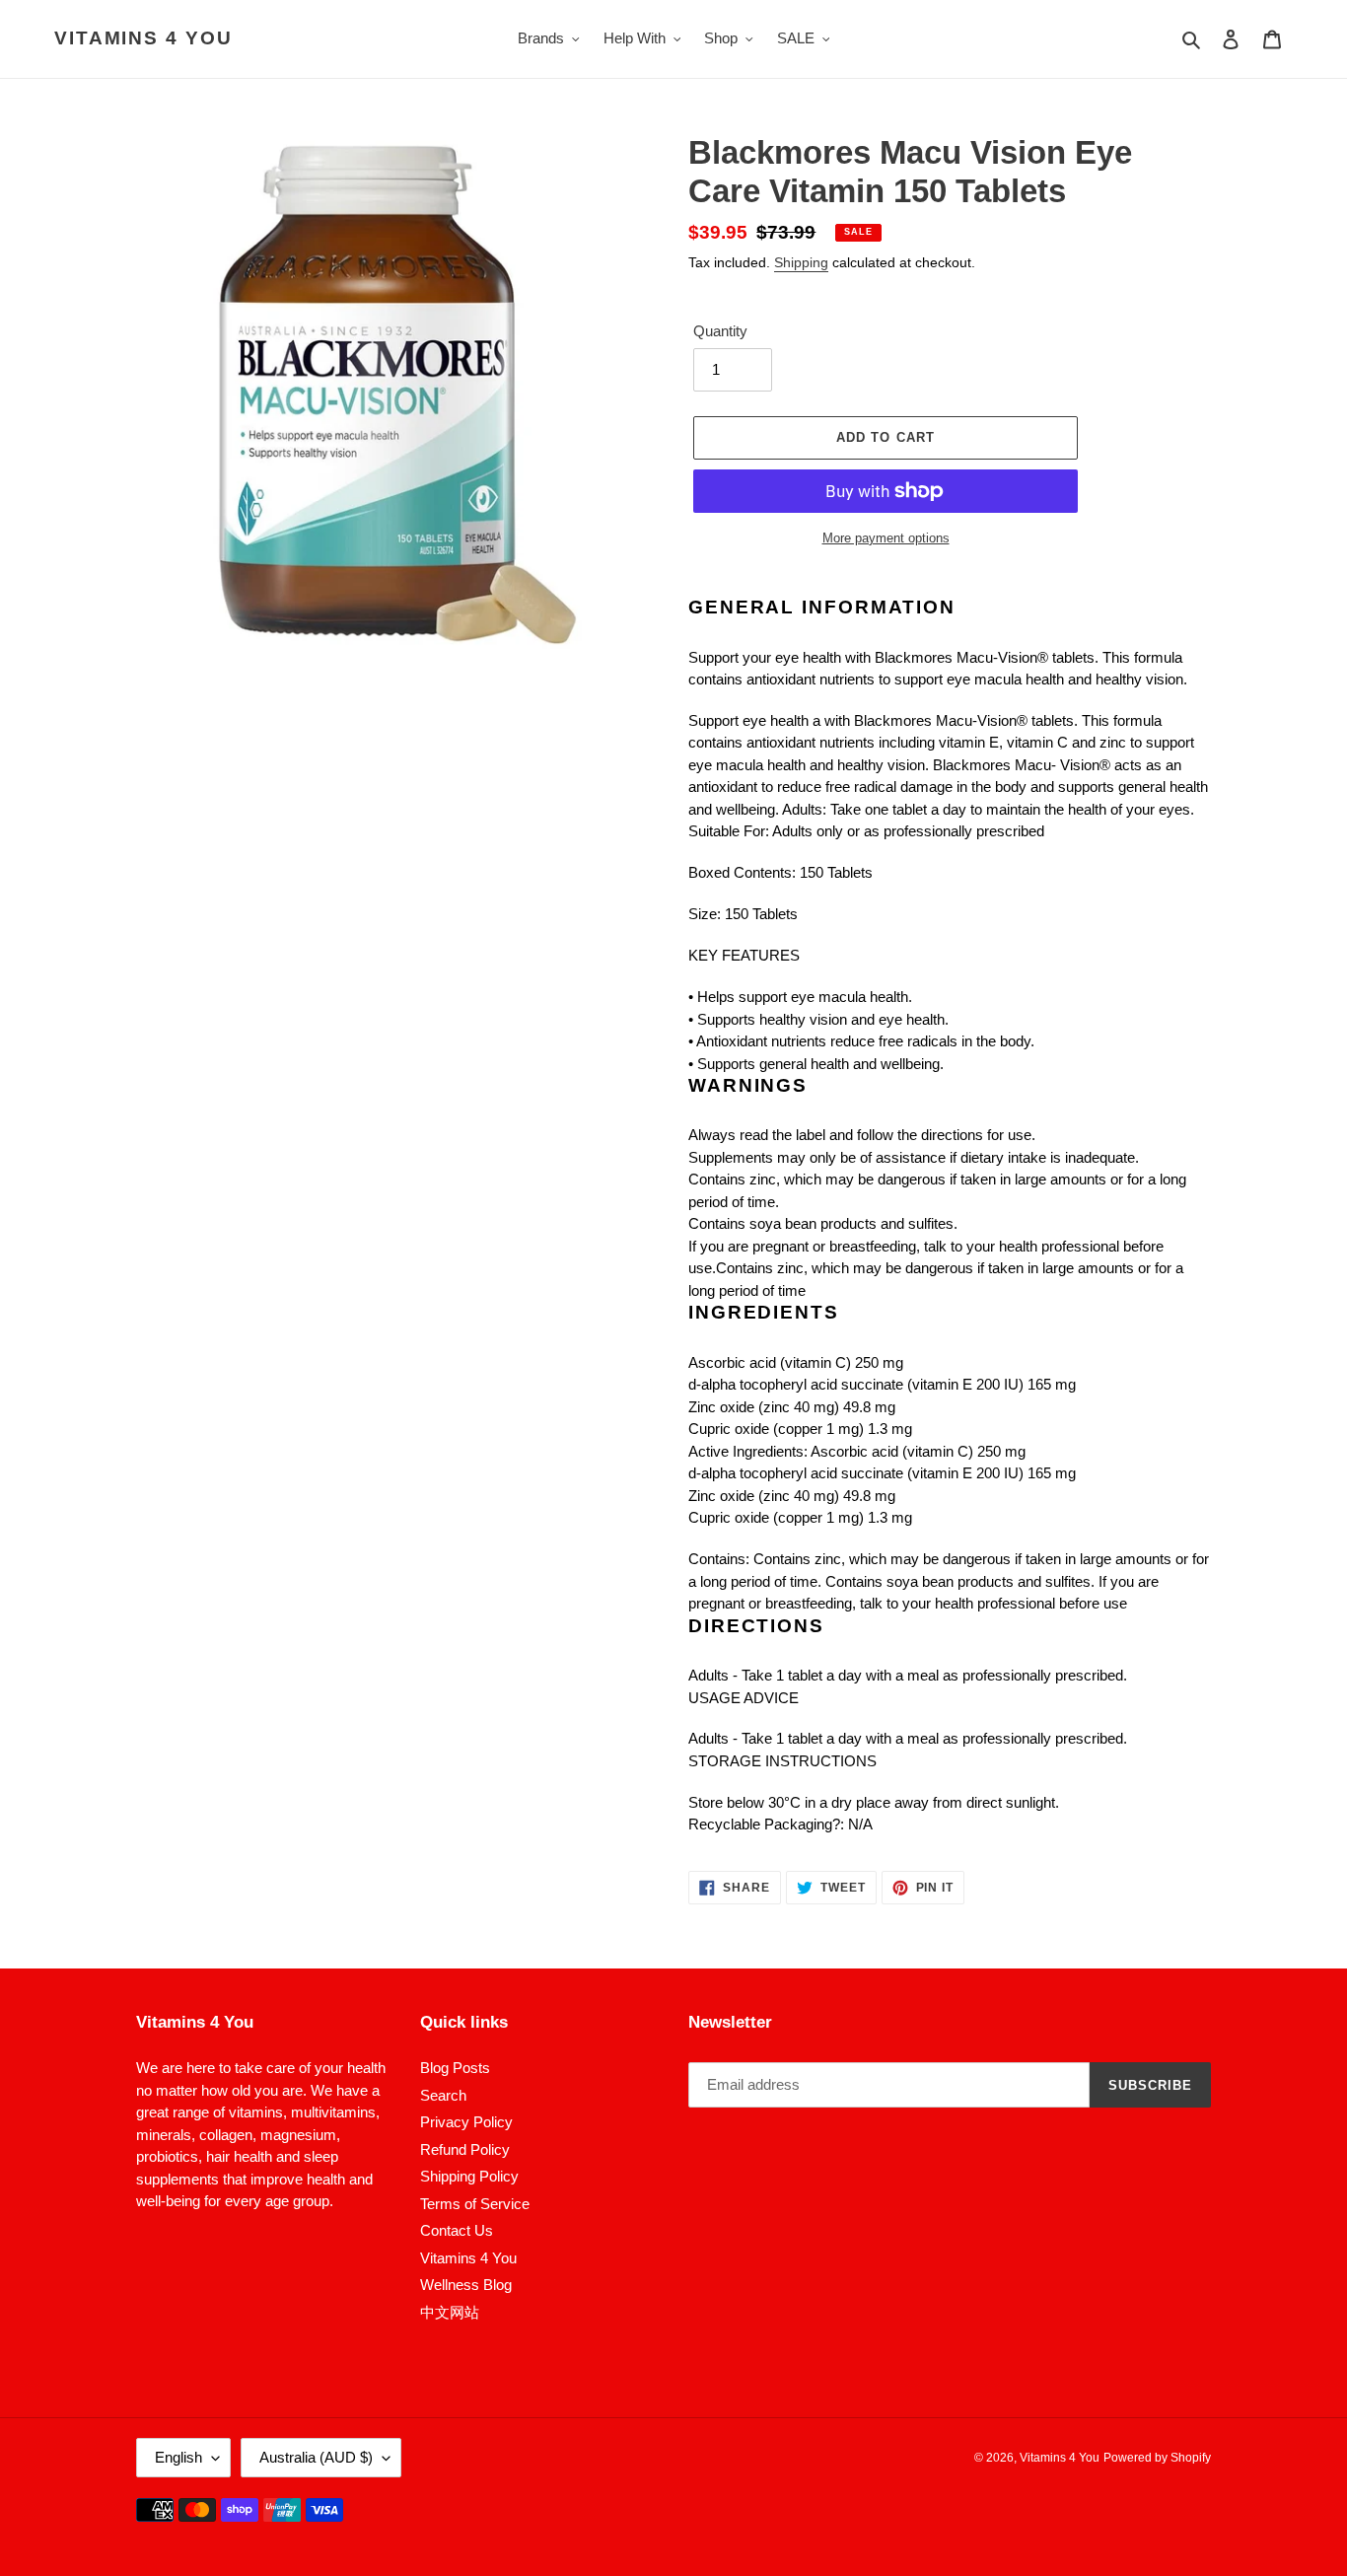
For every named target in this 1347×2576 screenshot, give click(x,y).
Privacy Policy (466, 2122)
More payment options (886, 538)
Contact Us (457, 2230)
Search (443, 2095)
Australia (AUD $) (316, 2457)
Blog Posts (455, 2068)
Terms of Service (475, 2204)
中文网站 (450, 2312)
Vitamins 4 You (143, 38)
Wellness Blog (466, 2285)
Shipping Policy (469, 2176)
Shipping (801, 262)
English (178, 2457)
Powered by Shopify (1157, 2458)
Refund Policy (465, 2149)
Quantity (720, 331)
